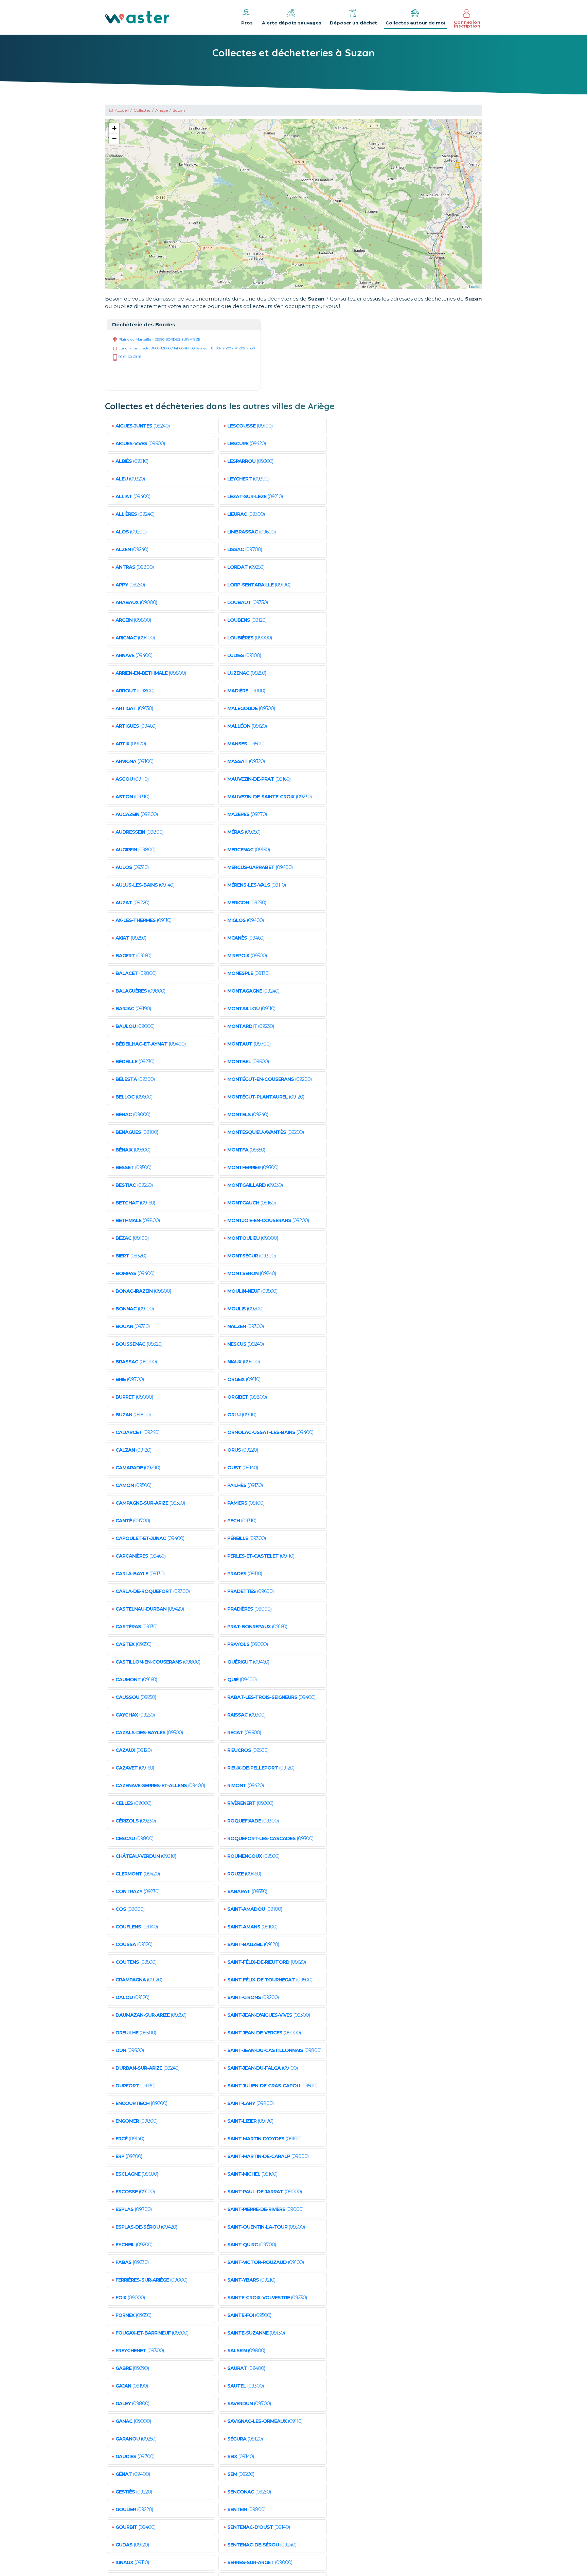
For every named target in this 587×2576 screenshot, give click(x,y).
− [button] (114, 138)
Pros (247, 23)
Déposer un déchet (353, 23)
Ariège (162, 110)
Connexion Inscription (467, 24)
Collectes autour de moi (415, 23)
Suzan (179, 110)
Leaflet (475, 286)
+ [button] (114, 128)
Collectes (142, 110)
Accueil (122, 110)
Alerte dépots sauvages (292, 23)
